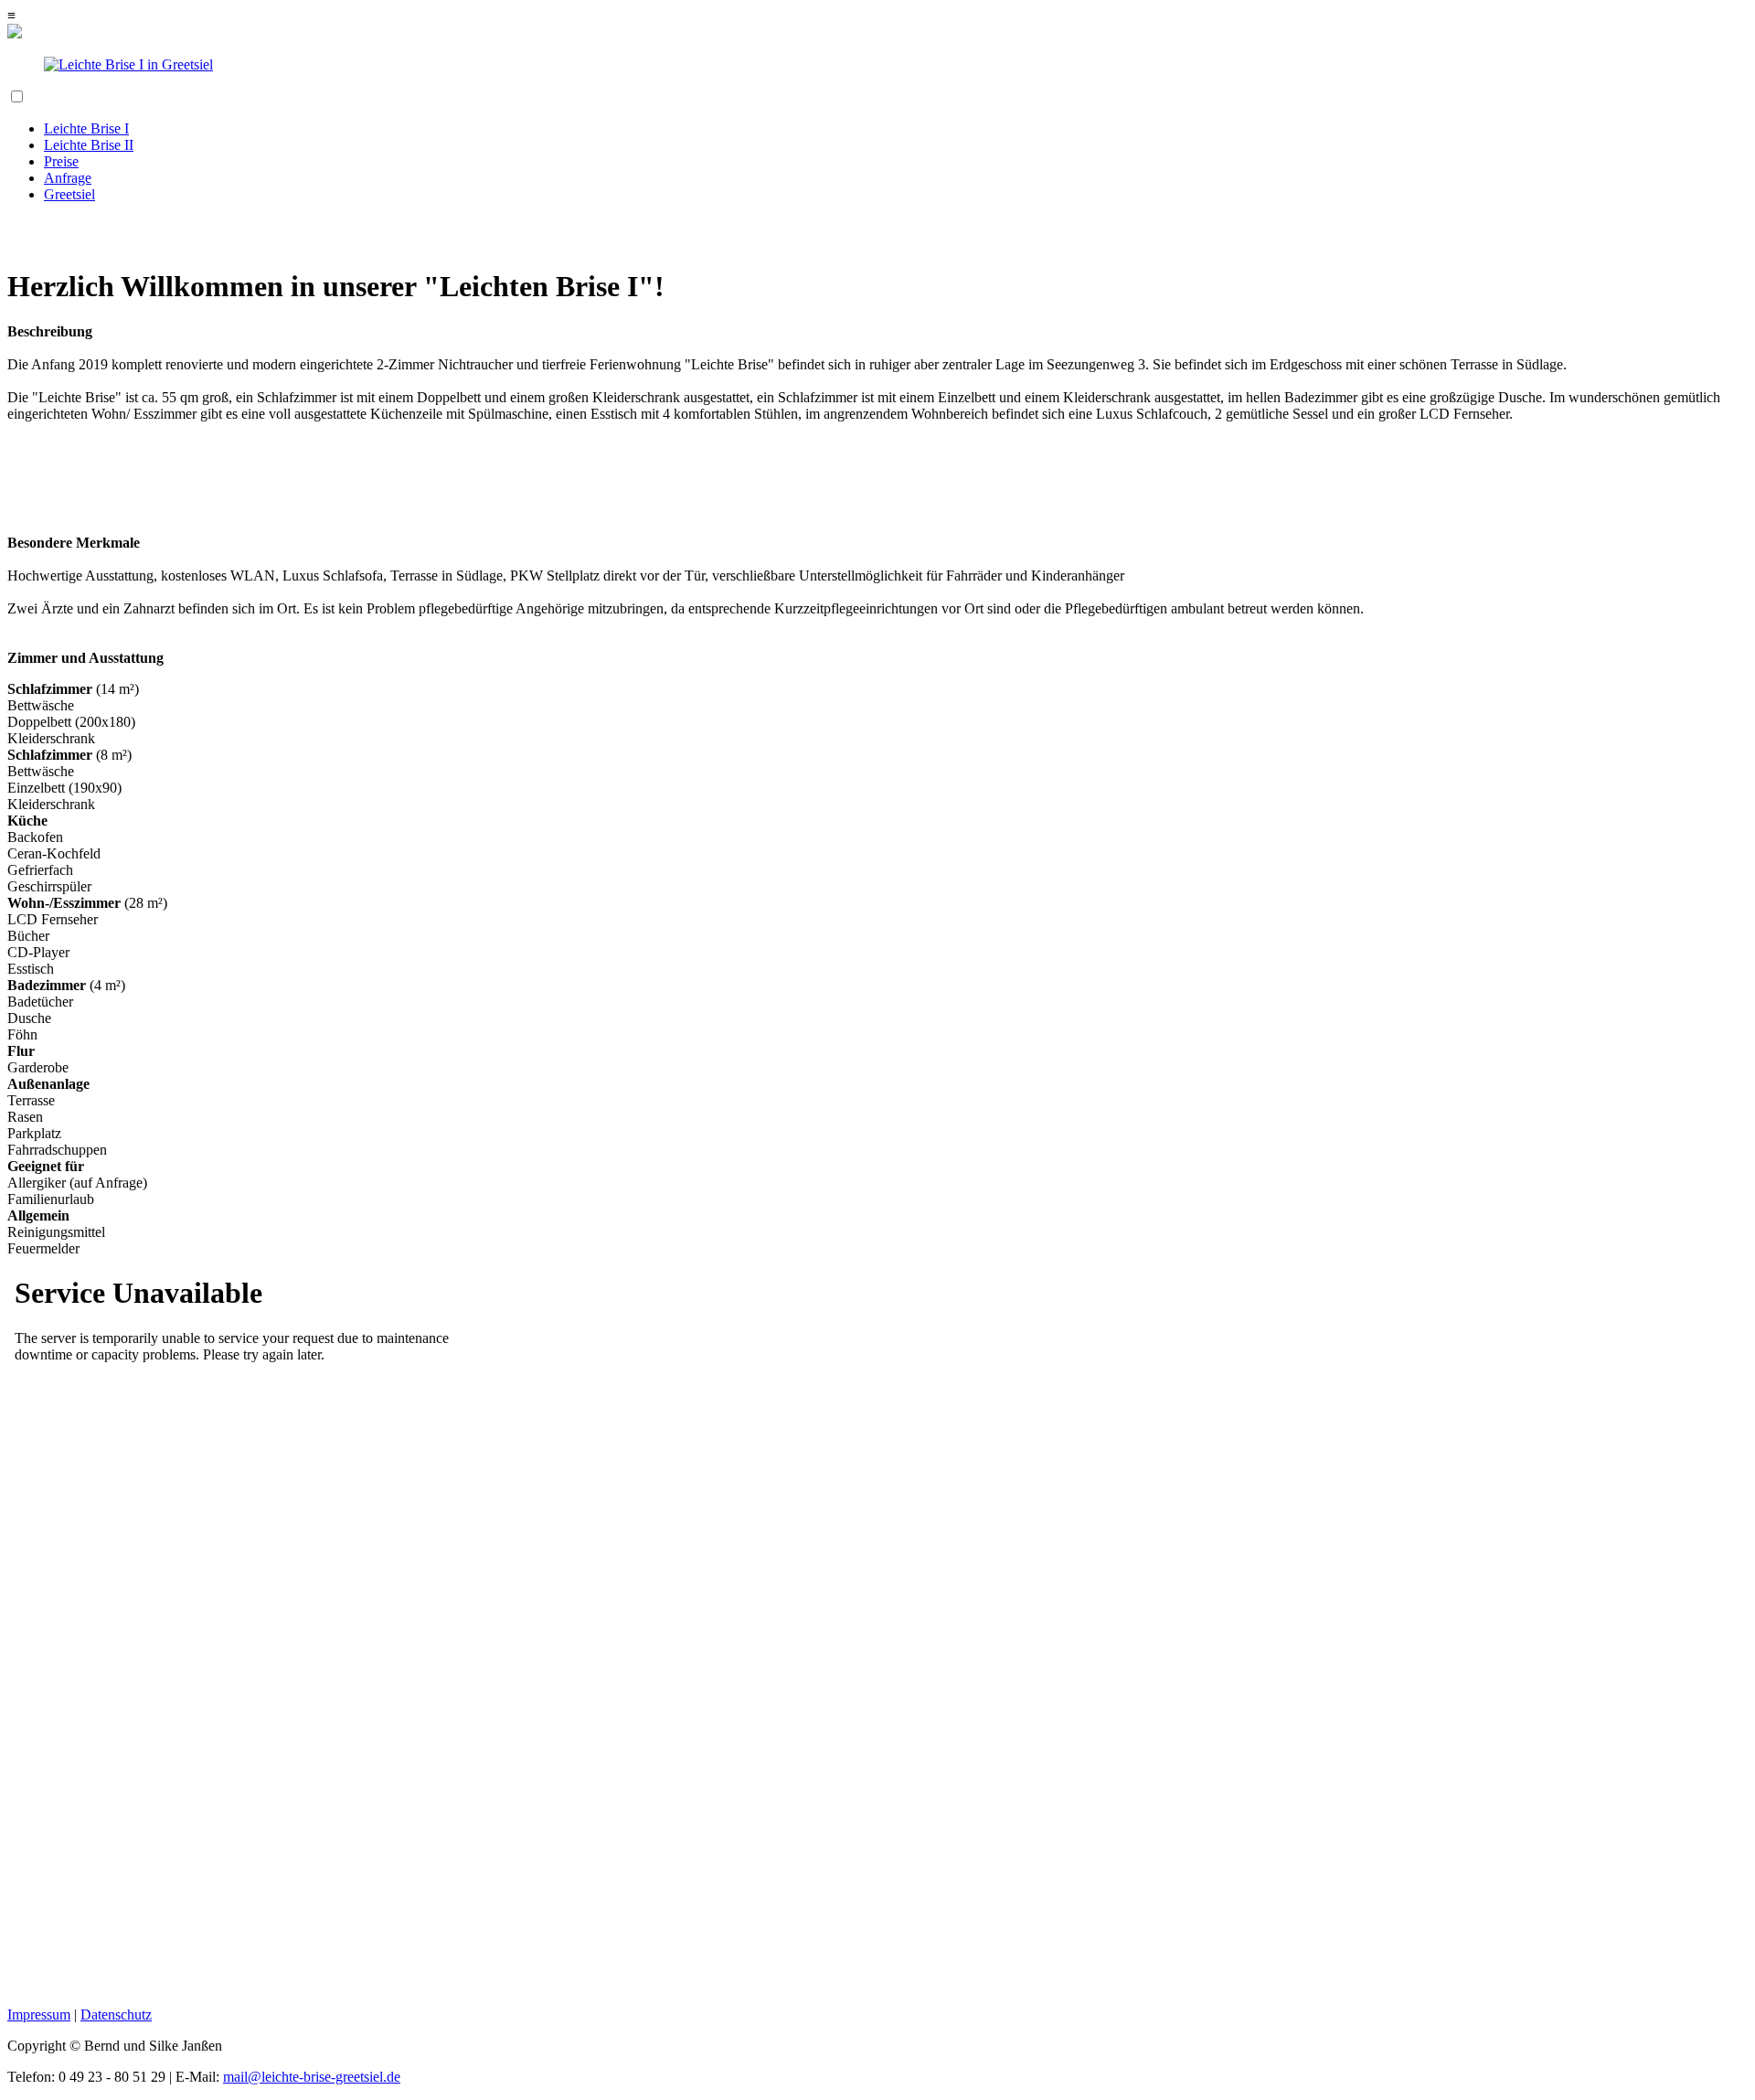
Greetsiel (69, 194)
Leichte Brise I (86, 128)
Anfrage (68, 178)
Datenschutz (116, 2015)
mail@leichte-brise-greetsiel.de (312, 2077)
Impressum (39, 2015)
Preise (61, 161)
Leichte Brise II (89, 145)
